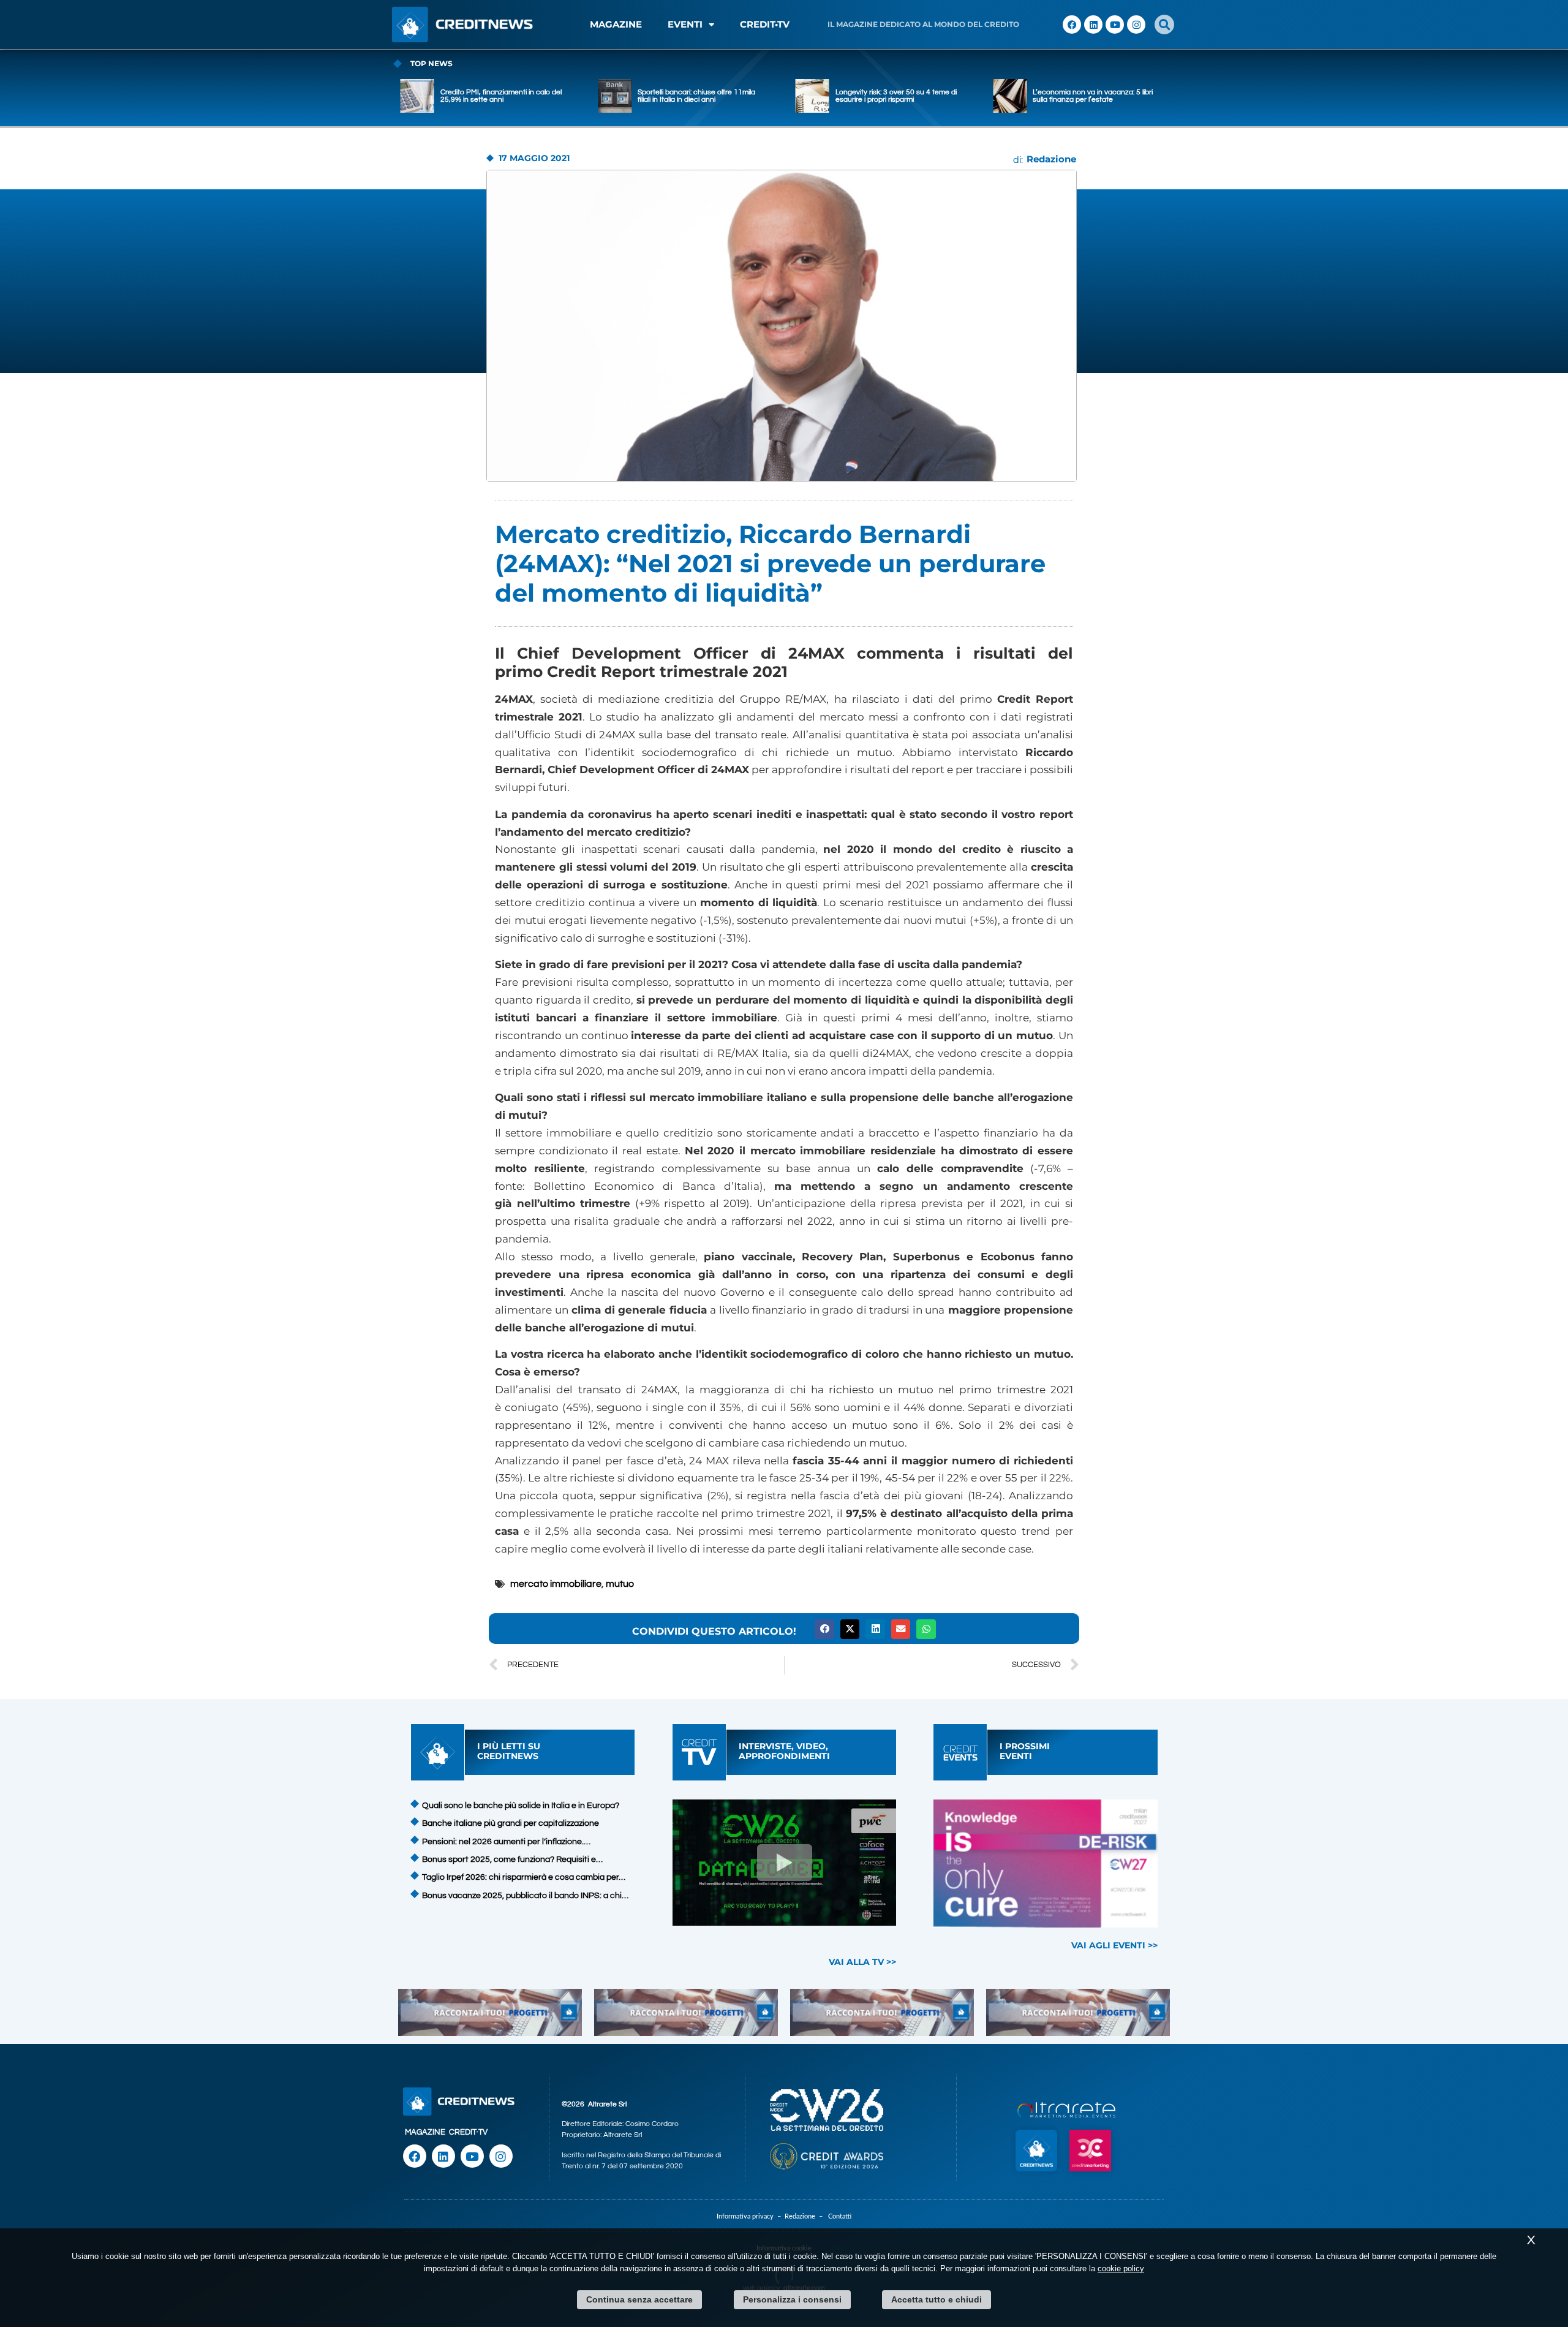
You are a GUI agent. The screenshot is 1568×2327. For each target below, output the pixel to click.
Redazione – (806, 2216)
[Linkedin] (1093, 25)
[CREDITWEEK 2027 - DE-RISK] (1046, 1863)
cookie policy (1121, 2268)
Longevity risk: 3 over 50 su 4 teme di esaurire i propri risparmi (698, 96)
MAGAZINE (616, 24)
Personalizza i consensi (792, 2299)
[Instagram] (1136, 25)
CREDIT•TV (765, 24)
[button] (1164, 25)
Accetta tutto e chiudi (937, 2299)
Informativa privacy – (751, 2216)
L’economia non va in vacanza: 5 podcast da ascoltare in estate (1087, 96)
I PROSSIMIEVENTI (1025, 1751)
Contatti (840, 2216)
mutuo (620, 1584)
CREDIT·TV (468, 2132)
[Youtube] (1115, 25)
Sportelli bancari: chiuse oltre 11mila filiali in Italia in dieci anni (499, 96)
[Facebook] (1072, 25)
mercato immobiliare (556, 1584)
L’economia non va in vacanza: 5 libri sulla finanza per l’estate (895, 96)
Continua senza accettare (639, 2299)
